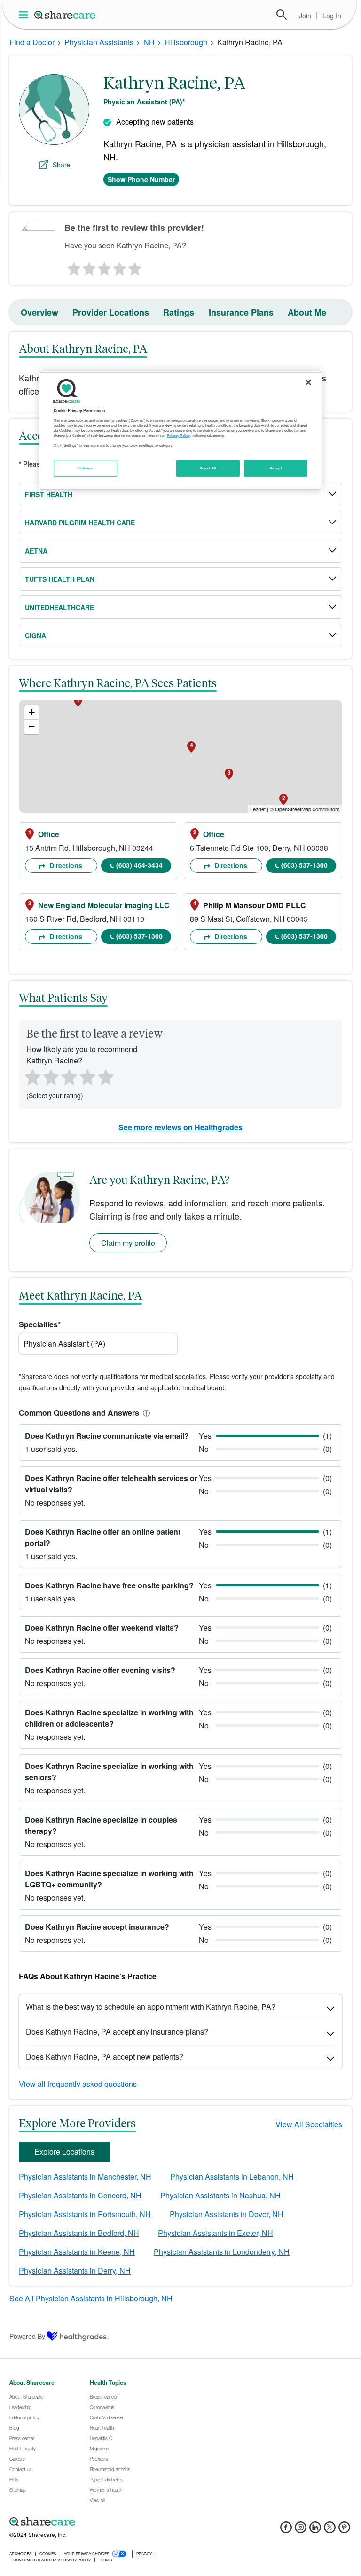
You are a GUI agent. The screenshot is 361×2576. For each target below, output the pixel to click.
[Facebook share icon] (286, 2530)
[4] (120, 266)
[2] (88, 266)
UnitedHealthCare (59, 607)
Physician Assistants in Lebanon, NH (232, 2176)
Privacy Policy (178, 436)
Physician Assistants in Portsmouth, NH (85, 2214)
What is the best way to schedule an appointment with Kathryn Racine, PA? (151, 2007)
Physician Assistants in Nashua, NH (220, 2195)
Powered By (27, 2336)
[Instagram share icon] (301, 2530)
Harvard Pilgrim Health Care (80, 523)
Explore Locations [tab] (64, 2152)
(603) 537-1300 (304, 865)
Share (62, 165)
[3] (104, 266)
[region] (180, 430)
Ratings (179, 312)
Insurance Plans (241, 312)
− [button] (32, 726)
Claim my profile (128, 1243)
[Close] (308, 382)
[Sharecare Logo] (65, 15)
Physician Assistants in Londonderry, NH (222, 2252)
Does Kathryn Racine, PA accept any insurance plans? (117, 2032)
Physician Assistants (99, 42)
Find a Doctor (32, 42)
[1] (72, 266)
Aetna (36, 551)
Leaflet (258, 809)
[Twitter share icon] (330, 2530)
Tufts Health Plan (60, 579)
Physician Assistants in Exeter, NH (216, 2233)
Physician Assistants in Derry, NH (75, 2271)
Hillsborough (186, 42)
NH (149, 42)
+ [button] (32, 712)
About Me (307, 312)
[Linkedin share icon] (315, 2530)
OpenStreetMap (293, 809)
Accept (276, 468)
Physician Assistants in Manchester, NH (85, 2176)
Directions (65, 865)
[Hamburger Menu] (25, 15)
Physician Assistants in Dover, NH (227, 2214)
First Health (49, 494)
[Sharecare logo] (113, 2522)
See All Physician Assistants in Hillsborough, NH (91, 2298)
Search (282, 15)
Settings (86, 468)
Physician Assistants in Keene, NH (77, 2252)
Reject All (208, 468)
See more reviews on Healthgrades (180, 1127)
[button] (145, 1413)
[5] (135, 266)
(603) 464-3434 (139, 865)
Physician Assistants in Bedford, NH (79, 2233)
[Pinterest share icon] (344, 2530)
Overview (39, 312)
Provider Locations (111, 312)
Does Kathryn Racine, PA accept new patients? (105, 2057)
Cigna (35, 635)
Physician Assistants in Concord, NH (80, 2195)
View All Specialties (309, 2124)
